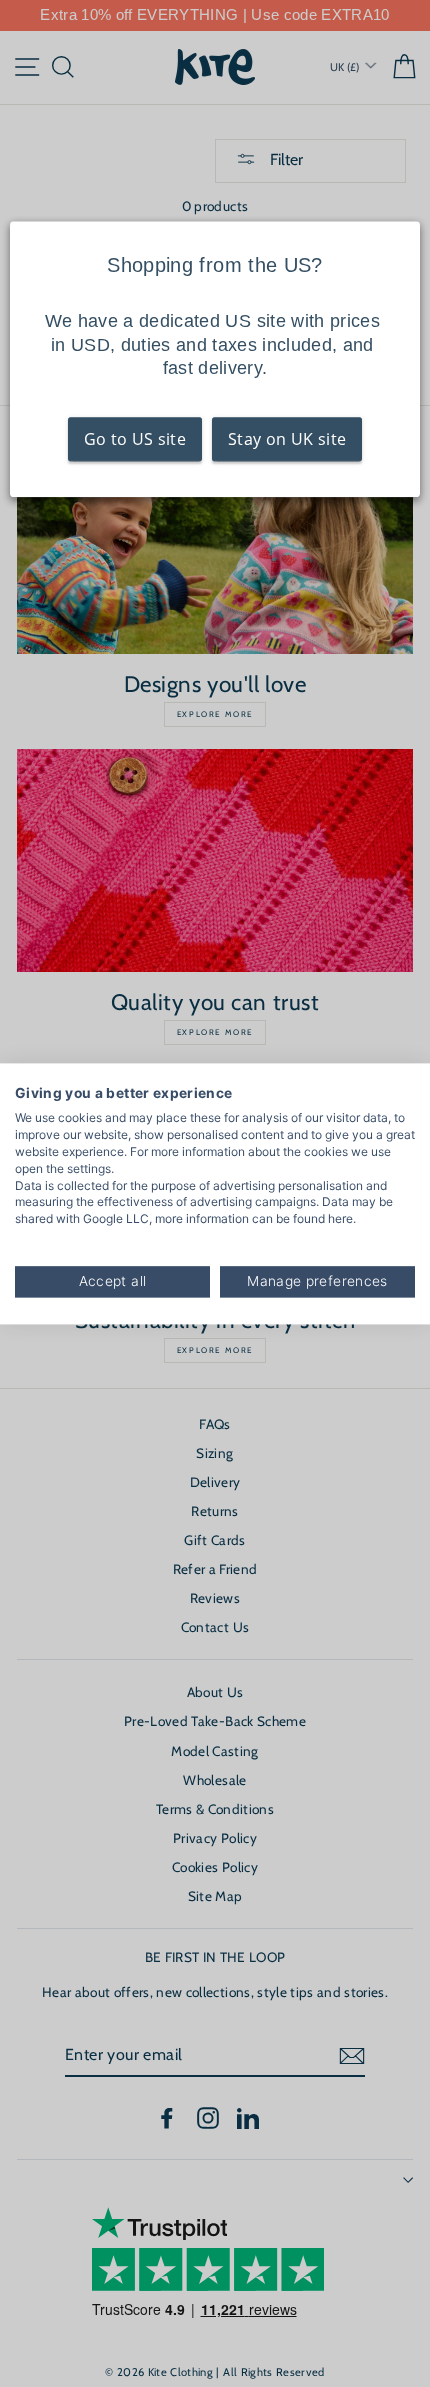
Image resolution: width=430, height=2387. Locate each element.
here (340, 1219)
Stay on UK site (287, 440)
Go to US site (135, 440)
